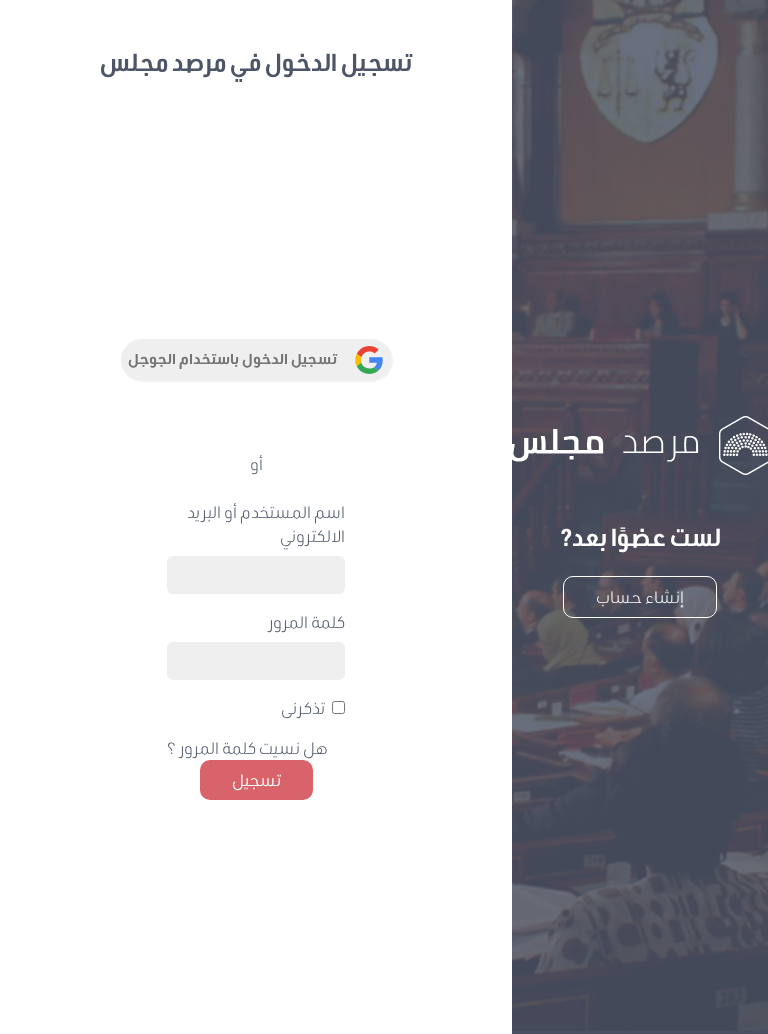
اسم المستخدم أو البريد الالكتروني (266, 523)
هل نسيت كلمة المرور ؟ (247, 747)
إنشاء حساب (640, 596)
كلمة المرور (306, 621)
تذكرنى (303, 707)
